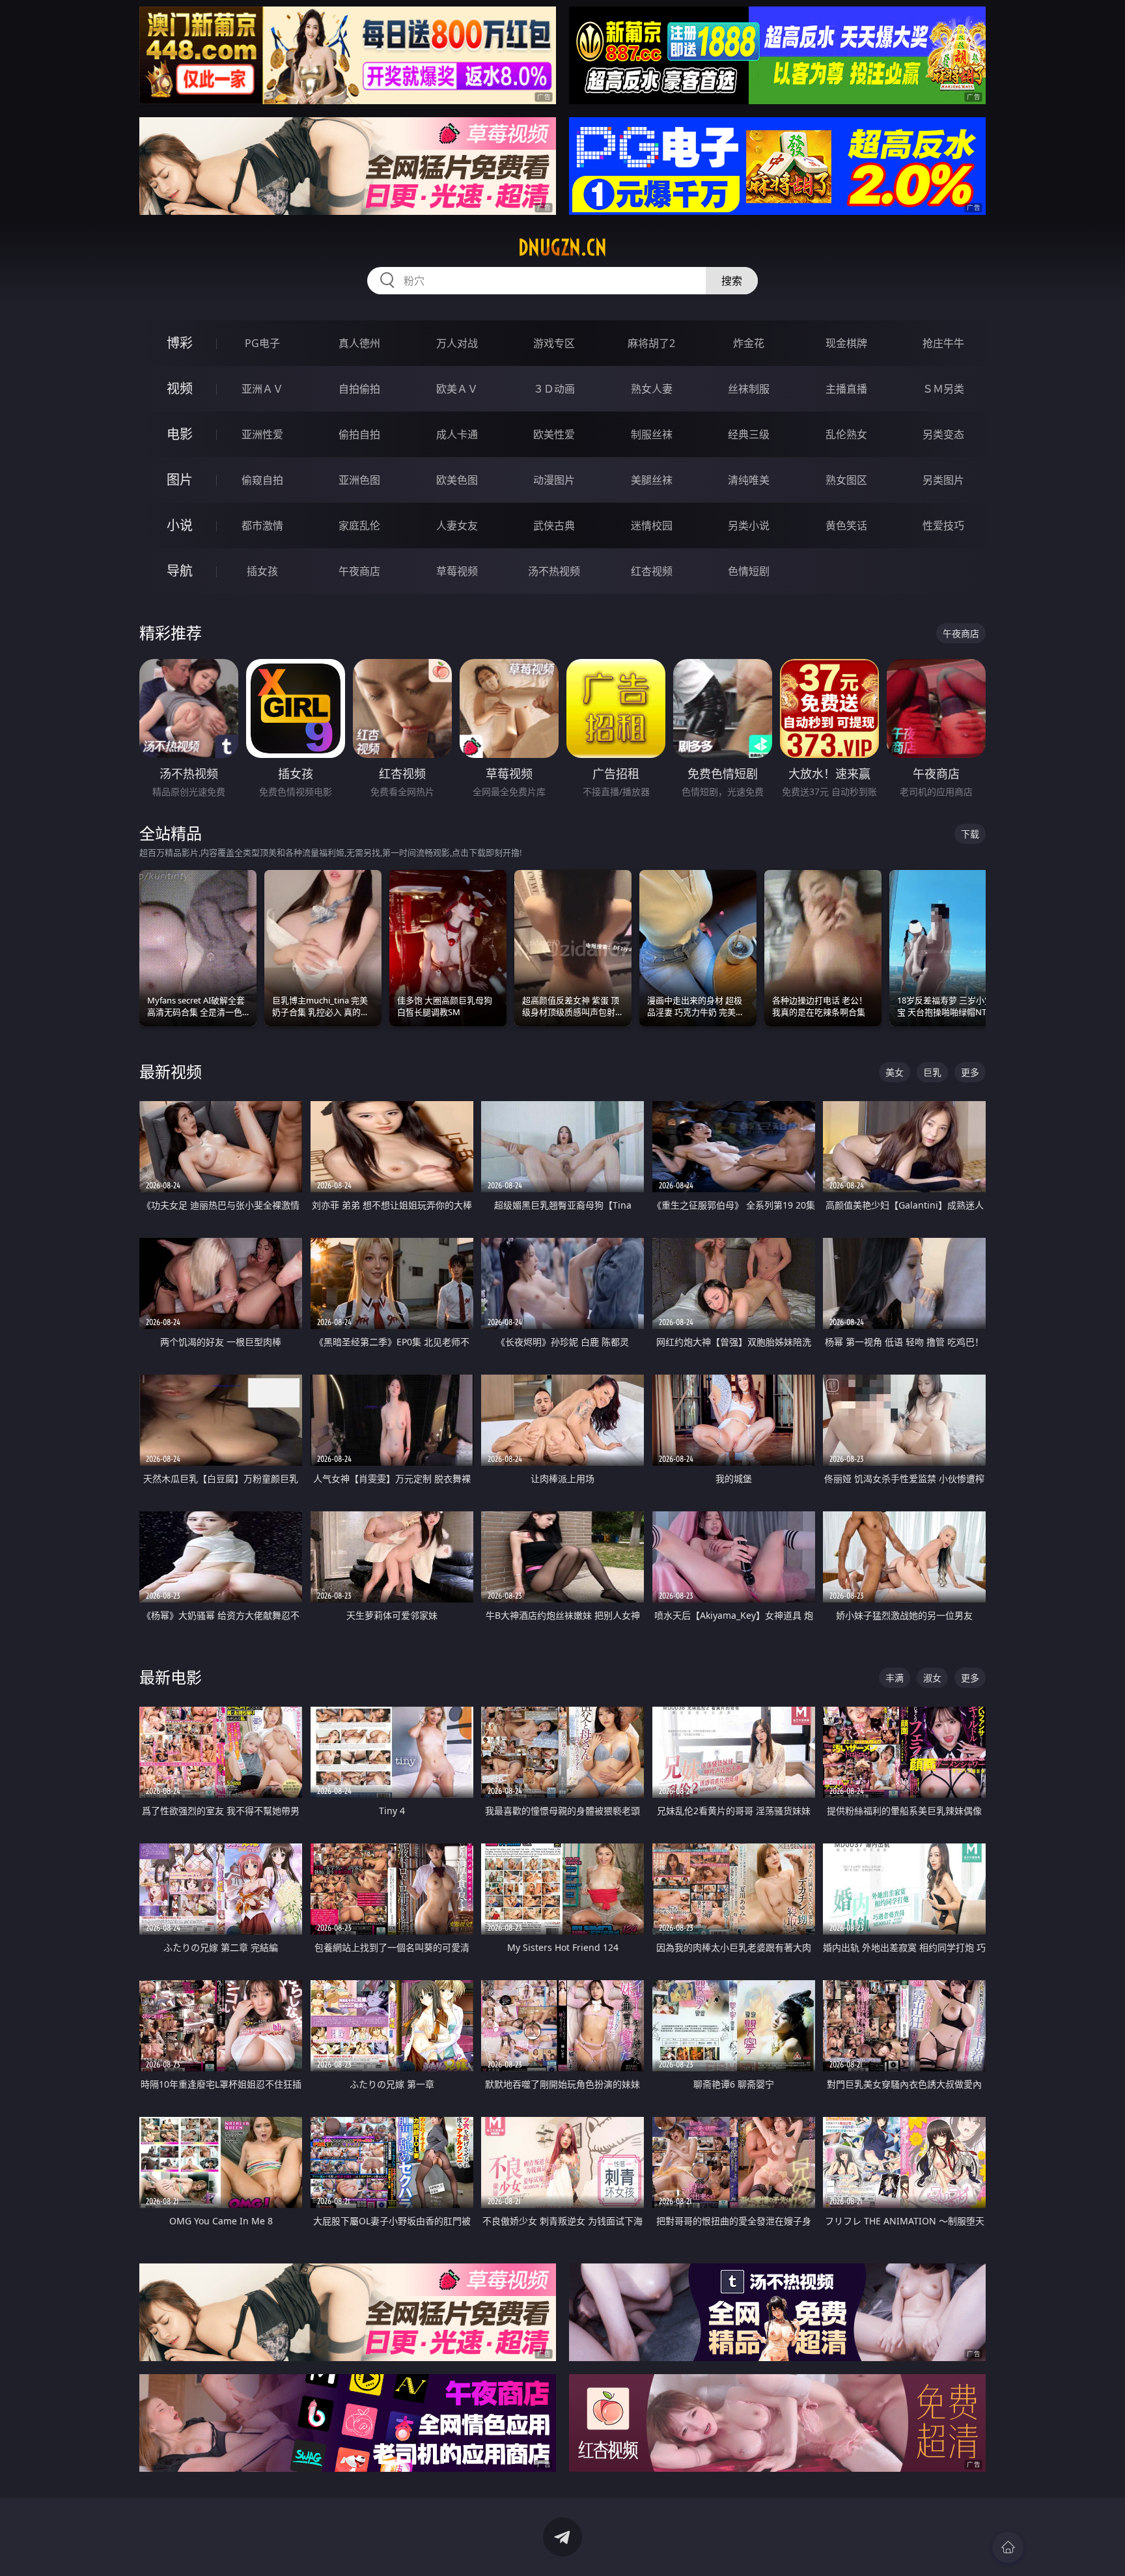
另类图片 (943, 480)
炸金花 (749, 343)
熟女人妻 (652, 389)
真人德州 (359, 343)
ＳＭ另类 (943, 389)
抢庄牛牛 (943, 343)
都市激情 (262, 525)
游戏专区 (554, 343)
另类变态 (943, 434)
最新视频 (171, 1071)
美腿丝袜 (652, 480)
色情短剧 (749, 571)
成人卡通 (457, 434)
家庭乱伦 (359, 525)
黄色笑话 (846, 525)
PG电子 (262, 343)
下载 (970, 834)
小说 (180, 525)
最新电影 (171, 1677)
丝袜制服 (749, 389)
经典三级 (749, 434)
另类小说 (749, 525)
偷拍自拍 (359, 434)
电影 (180, 434)
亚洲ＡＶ (262, 389)
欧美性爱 (554, 434)
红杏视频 (652, 571)
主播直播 (846, 389)
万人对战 (457, 343)
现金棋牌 (846, 343)
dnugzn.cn (562, 247)
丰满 (895, 1678)
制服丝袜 (652, 434)
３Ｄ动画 (554, 389)
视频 (180, 388)
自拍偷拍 (359, 389)
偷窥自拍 (262, 480)
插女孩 (262, 571)
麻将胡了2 (651, 343)
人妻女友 (457, 525)
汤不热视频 (554, 571)
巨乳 (932, 1072)
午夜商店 (359, 571)
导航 (180, 571)
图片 (180, 480)
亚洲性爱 (262, 434)
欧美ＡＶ (457, 389)
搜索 (732, 281)
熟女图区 (846, 480)
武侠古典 (554, 525)
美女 (895, 1072)
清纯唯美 (749, 480)
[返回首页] (1008, 2547)
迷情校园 (652, 525)
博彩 (180, 343)
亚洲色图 (359, 480)
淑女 (932, 1678)
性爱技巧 (943, 525)
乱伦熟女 (846, 434)
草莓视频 (457, 571)
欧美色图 (457, 480)
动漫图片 (554, 480)
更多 (970, 1072)
